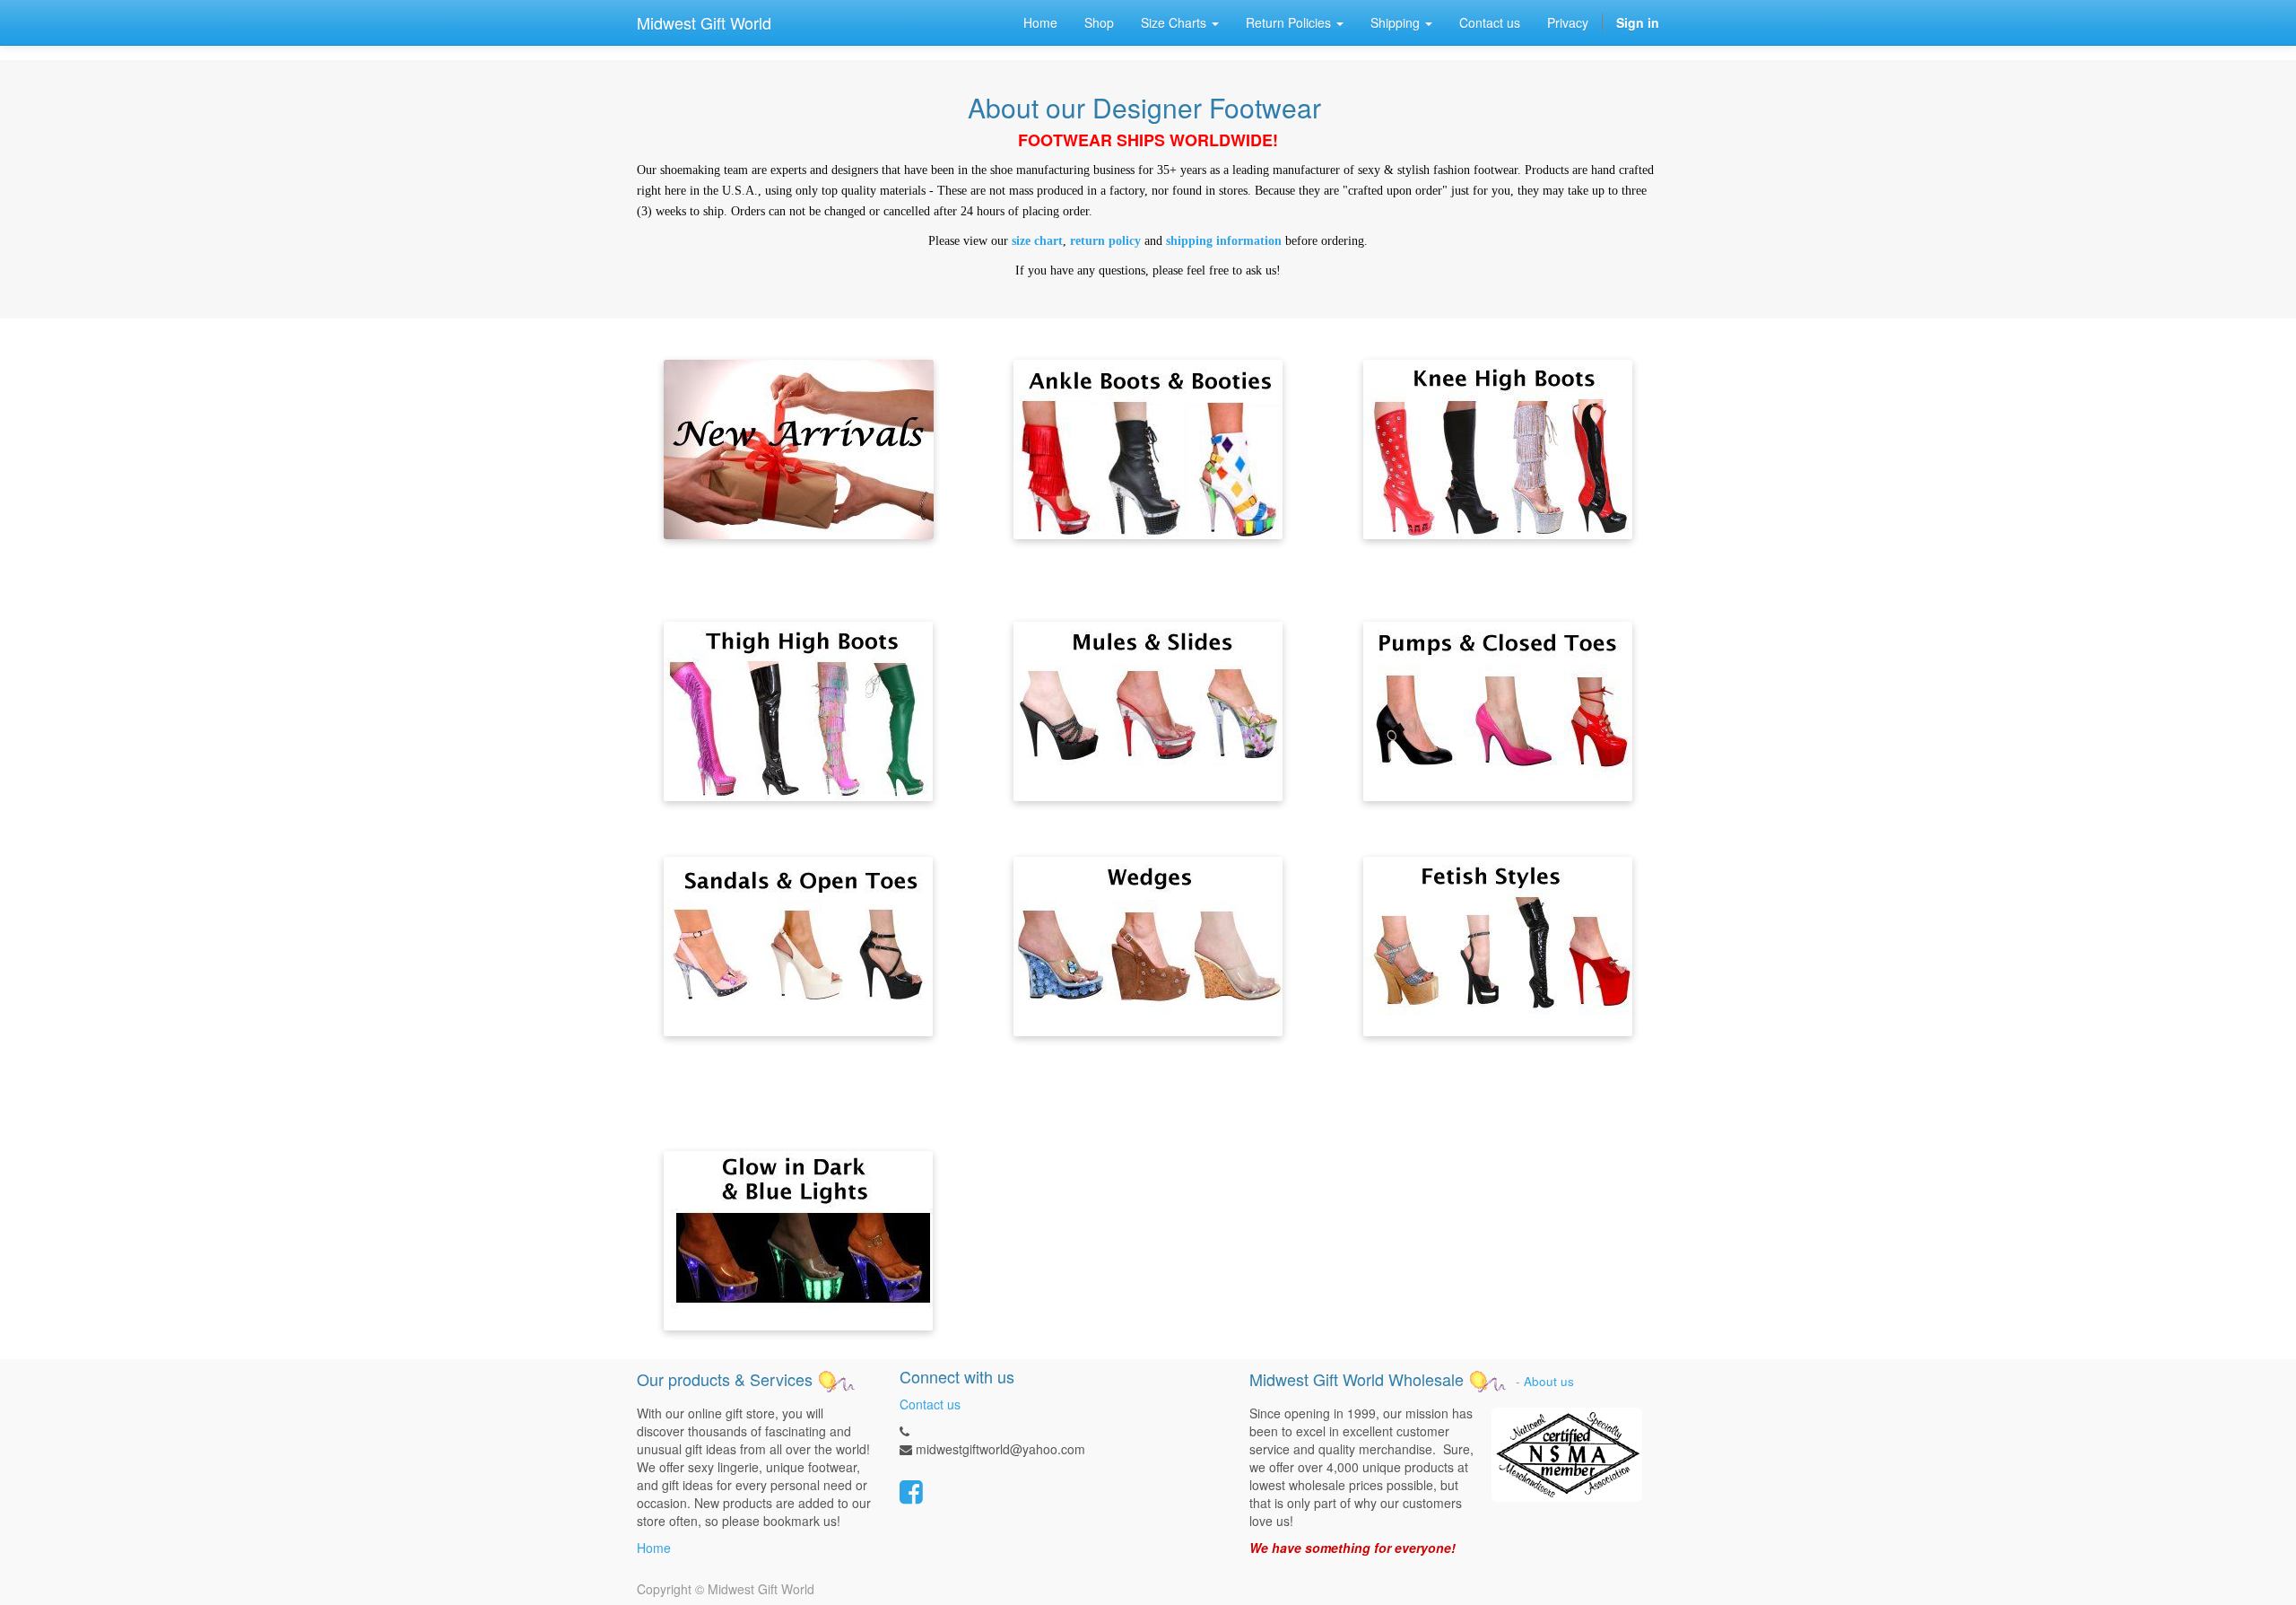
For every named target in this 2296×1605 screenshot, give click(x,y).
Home (654, 1548)
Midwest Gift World (704, 22)
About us (1549, 1381)
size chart (1037, 241)
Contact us (930, 1404)
